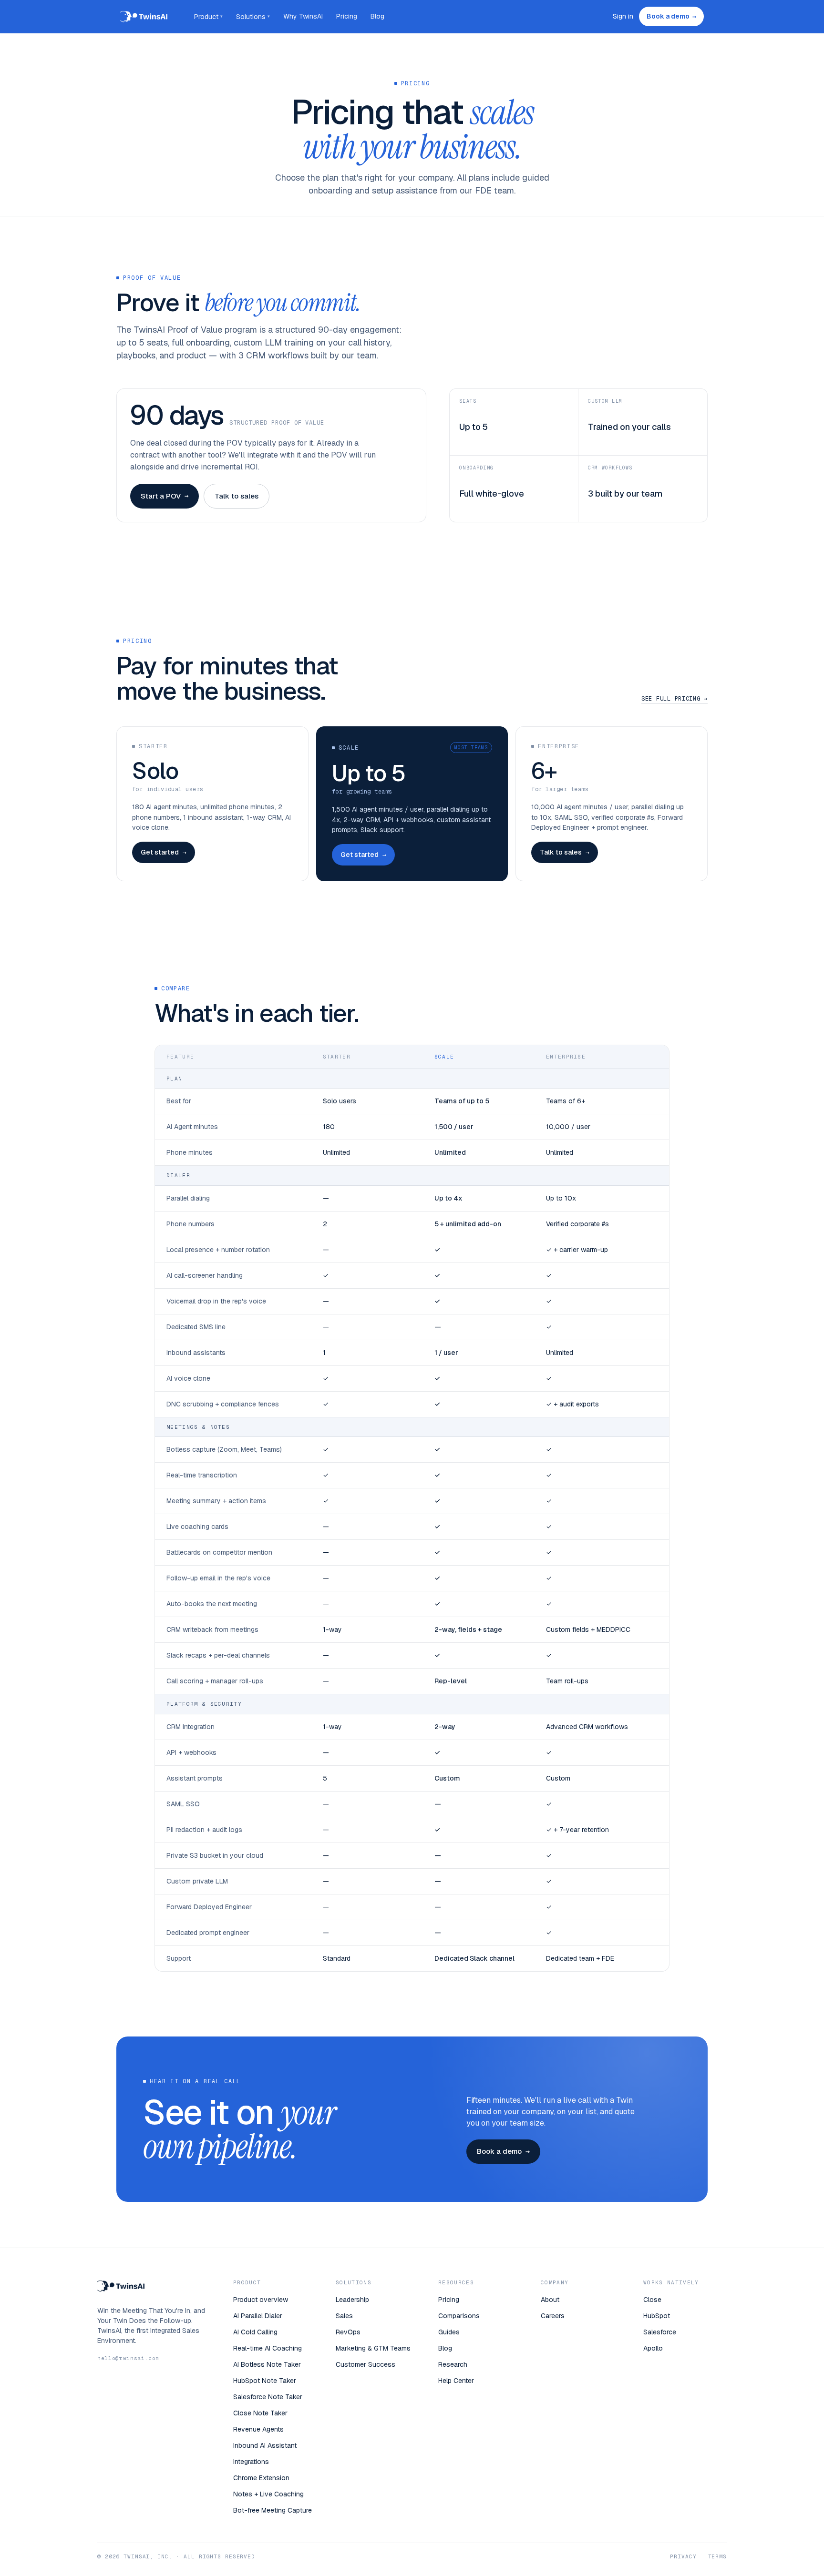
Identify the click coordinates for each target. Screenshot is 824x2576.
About (550, 2300)
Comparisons (459, 2316)
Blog (377, 16)
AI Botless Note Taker (267, 2364)
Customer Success (366, 2364)
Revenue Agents (258, 2429)
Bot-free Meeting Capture (273, 2510)
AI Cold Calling (255, 2332)
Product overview (261, 2300)
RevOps (348, 2332)
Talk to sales (237, 496)
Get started (164, 852)
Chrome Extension (261, 2478)
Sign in (623, 16)
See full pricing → (675, 699)
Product (208, 17)
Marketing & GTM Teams (373, 2348)
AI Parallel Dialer (258, 2316)
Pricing (347, 16)
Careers (553, 2316)
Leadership (352, 2300)
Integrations (251, 2462)
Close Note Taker (260, 2413)
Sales (344, 2316)
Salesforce (660, 2332)
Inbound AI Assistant (265, 2445)
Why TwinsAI (303, 16)
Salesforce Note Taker (268, 2397)
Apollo (653, 2348)
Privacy (683, 2556)
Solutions (253, 17)
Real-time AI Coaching (268, 2348)
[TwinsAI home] (144, 17)
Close (652, 2300)
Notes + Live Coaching (268, 2494)
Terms (717, 2556)
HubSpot (657, 2316)
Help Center (456, 2381)
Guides (449, 2332)
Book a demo (671, 16)
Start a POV (165, 496)
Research (453, 2364)
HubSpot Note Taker (265, 2381)
